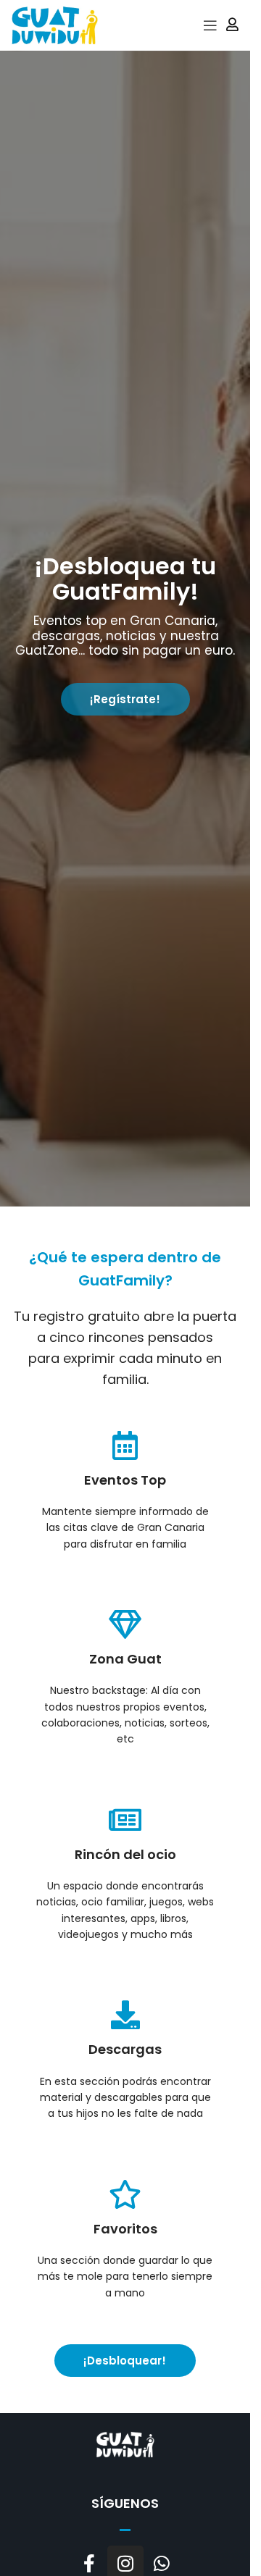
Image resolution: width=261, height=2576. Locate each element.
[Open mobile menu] (210, 25)
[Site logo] (54, 24)
